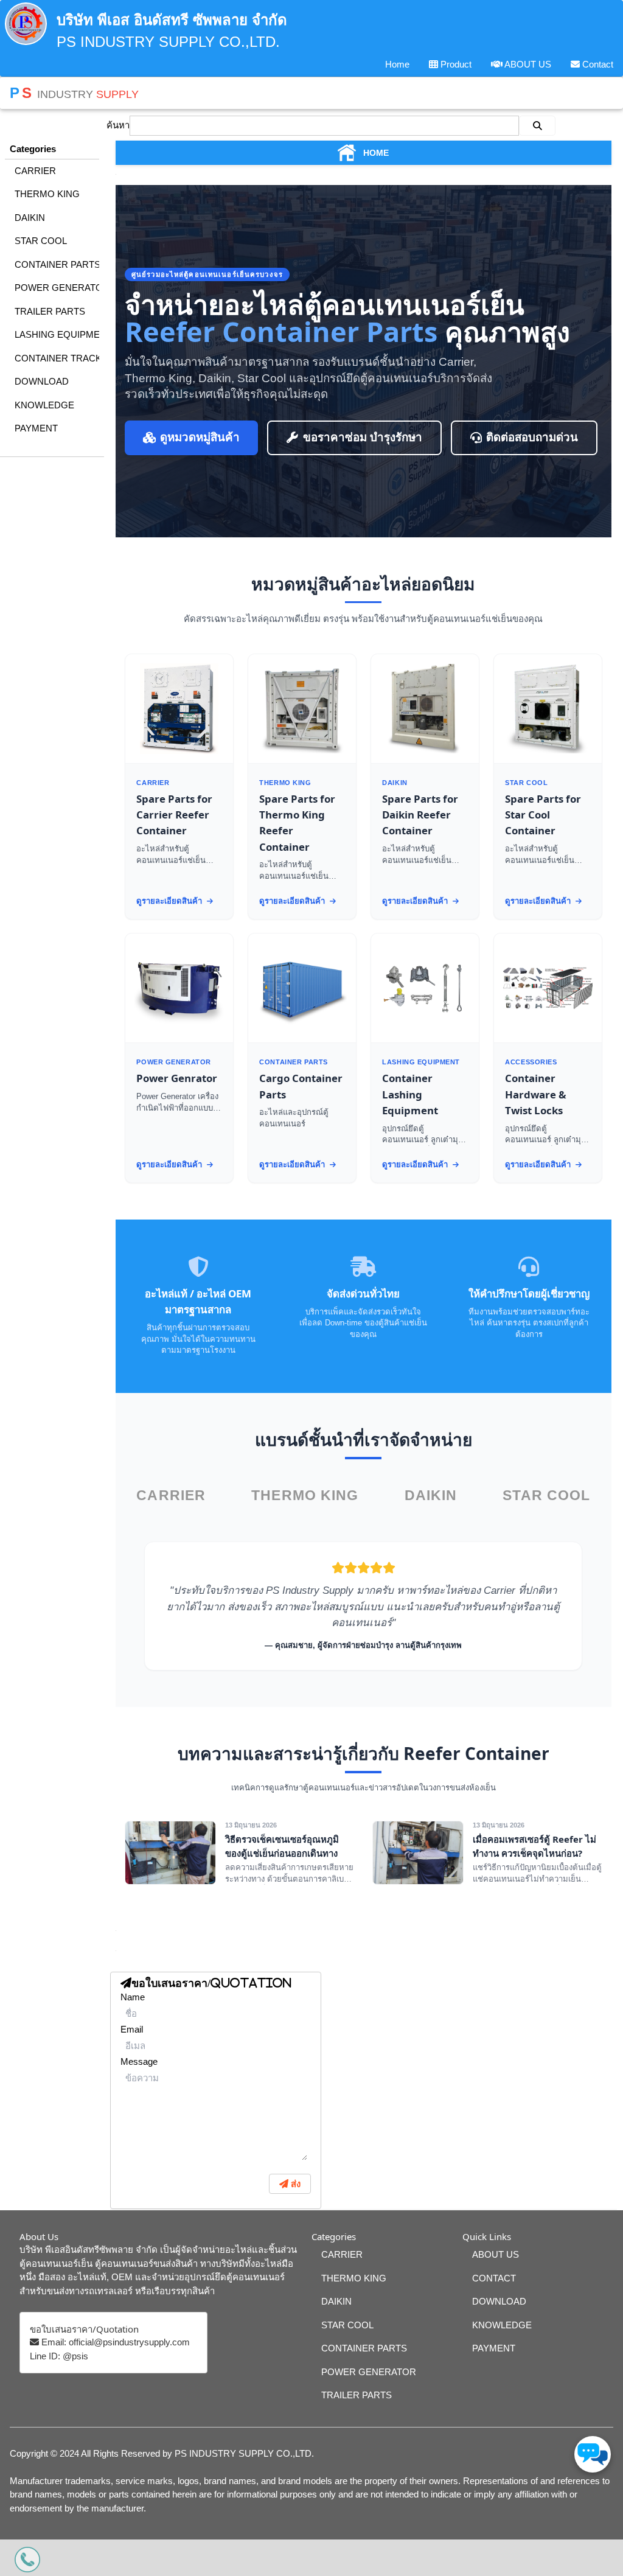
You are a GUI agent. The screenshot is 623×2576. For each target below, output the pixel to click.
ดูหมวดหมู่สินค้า (200, 437)
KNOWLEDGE (44, 405)
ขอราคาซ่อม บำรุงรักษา (363, 437)
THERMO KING (47, 194)
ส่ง (294, 2184)
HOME (376, 153)
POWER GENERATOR (57, 288)
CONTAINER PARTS (57, 264)
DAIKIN (30, 218)
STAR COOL (41, 241)
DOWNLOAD (42, 381)
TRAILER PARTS (50, 311)
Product (455, 64)
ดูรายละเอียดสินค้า (170, 901)
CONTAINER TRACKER (57, 358)
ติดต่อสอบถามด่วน (532, 437)
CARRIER (35, 171)
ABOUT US (527, 64)
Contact (597, 64)
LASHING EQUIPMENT (57, 334)
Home (397, 64)
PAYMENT (36, 428)
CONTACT (494, 2278)
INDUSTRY (74, 93)
